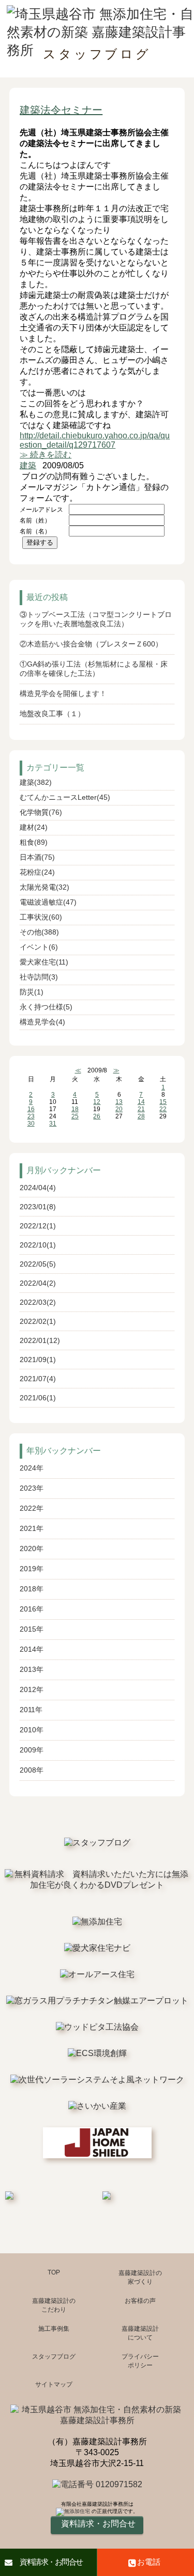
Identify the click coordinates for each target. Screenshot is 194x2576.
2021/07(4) (38, 1379)
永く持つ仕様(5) (46, 1007)
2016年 (32, 1609)
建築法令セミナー (61, 110)
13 (119, 1102)
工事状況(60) (41, 917)
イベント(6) (39, 947)
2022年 (32, 1508)
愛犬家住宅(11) (44, 962)
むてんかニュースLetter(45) (65, 797)
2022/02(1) (38, 1321)
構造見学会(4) (42, 1022)
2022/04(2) (38, 1283)
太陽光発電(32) (44, 887)
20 (119, 1109)
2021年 (32, 1528)
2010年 (32, 1730)
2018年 (32, 1589)
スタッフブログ (54, 2357)
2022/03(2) (38, 1302)
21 (141, 1109)
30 (31, 1124)
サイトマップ (54, 2384)
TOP (54, 2272)
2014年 (32, 1649)
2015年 (32, 1629)
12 (97, 1102)
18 (75, 1109)
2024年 (32, 1468)
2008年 (32, 1770)
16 (31, 1109)
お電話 (149, 2562)
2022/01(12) (40, 1340)
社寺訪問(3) (39, 977)
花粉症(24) (37, 872)
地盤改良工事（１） (52, 714)
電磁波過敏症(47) (48, 902)
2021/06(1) (38, 1398)
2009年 (32, 1750)
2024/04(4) (38, 1188)
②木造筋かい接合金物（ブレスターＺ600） (91, 644)
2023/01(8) (38, 1207)
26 (97, 1116)
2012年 (32, 1689)
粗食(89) (34, 842)
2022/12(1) (38, 1226)
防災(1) (32, 992)
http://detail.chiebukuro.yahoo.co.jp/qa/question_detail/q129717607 (95, 440)
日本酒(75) (37, 857)
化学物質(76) (41, 812)
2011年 (31, 1710)
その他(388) (39, 932)
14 (141, 1102)
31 (53, 1124)
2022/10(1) (38, 1245)
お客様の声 (140, 2301)
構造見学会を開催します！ (63, 693)
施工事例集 (54, 2329)
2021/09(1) (38, 1360)
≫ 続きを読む (46, 455)
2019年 (32, 1569)
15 (163, 1102)
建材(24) (34, 827)
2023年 (32, 1488)
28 (141, 1116)
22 (163, 1109)
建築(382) (36, 782)
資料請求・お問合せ (51, 2562)
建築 (28, 465)
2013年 (32, 1669)
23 (31, 1116)
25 (75, 1116)
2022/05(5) (38, 1264)
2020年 (32, 1548)
